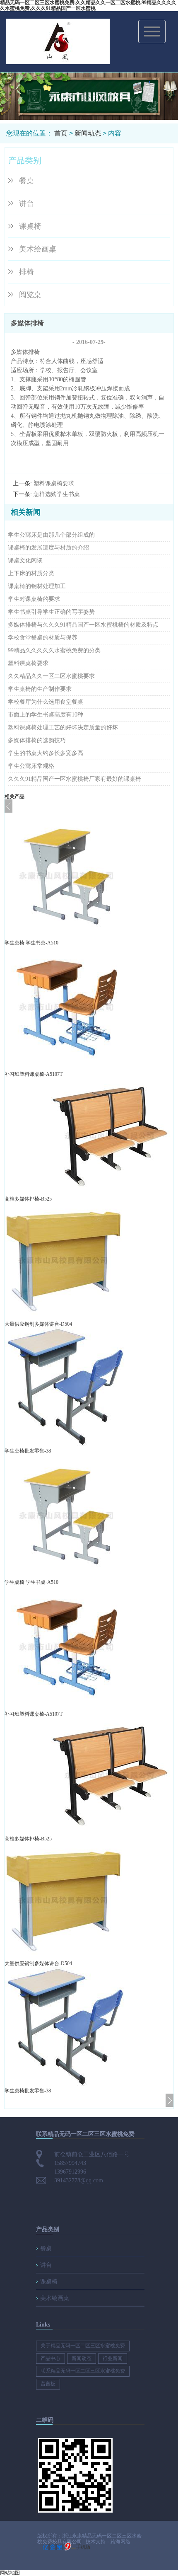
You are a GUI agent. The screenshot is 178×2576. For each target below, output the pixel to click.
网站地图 (10, 2573)
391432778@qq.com (79, 2180)
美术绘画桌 (38, 249)
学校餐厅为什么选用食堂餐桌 (46, 702)
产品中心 (51, 2358)
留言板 (48, 2384)
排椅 (26, 272)
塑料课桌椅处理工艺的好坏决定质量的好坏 (63, 728)
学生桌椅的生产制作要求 (40, 689)
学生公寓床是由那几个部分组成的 (51, 535)
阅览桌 (30, 295)
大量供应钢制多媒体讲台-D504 (38, 1324)
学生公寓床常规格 (31, 766)
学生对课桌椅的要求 (34, 599)
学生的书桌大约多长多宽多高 (46, 753)
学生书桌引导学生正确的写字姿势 (51, 612)
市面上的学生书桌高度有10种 (46, 715)
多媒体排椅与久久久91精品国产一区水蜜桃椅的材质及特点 (83, 625)
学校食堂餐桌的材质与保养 (43, 638)
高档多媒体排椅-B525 (28, 1199)
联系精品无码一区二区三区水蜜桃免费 (83, 2371)
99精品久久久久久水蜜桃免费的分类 (54, 650)
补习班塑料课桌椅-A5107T (34, 1074)
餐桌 (26, 181)
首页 (61, 133)
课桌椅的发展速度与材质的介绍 (48, 548)
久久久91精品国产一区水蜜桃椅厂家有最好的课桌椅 (75, 779)
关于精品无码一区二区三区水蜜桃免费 (83, 2346)
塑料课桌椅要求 (54, 483)
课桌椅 (30, 226)
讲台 (26, 203)
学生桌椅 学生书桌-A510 (31, 943)
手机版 (83, 2547)
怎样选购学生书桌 (57, 494)
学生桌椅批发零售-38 (28, 1451)
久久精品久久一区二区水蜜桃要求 (51, 676)
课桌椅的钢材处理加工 (37, 586)
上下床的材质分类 (31, 573)
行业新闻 (113, 2358)
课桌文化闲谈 (25, 560)
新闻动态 (88, 133)
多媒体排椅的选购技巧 (37, 740)
